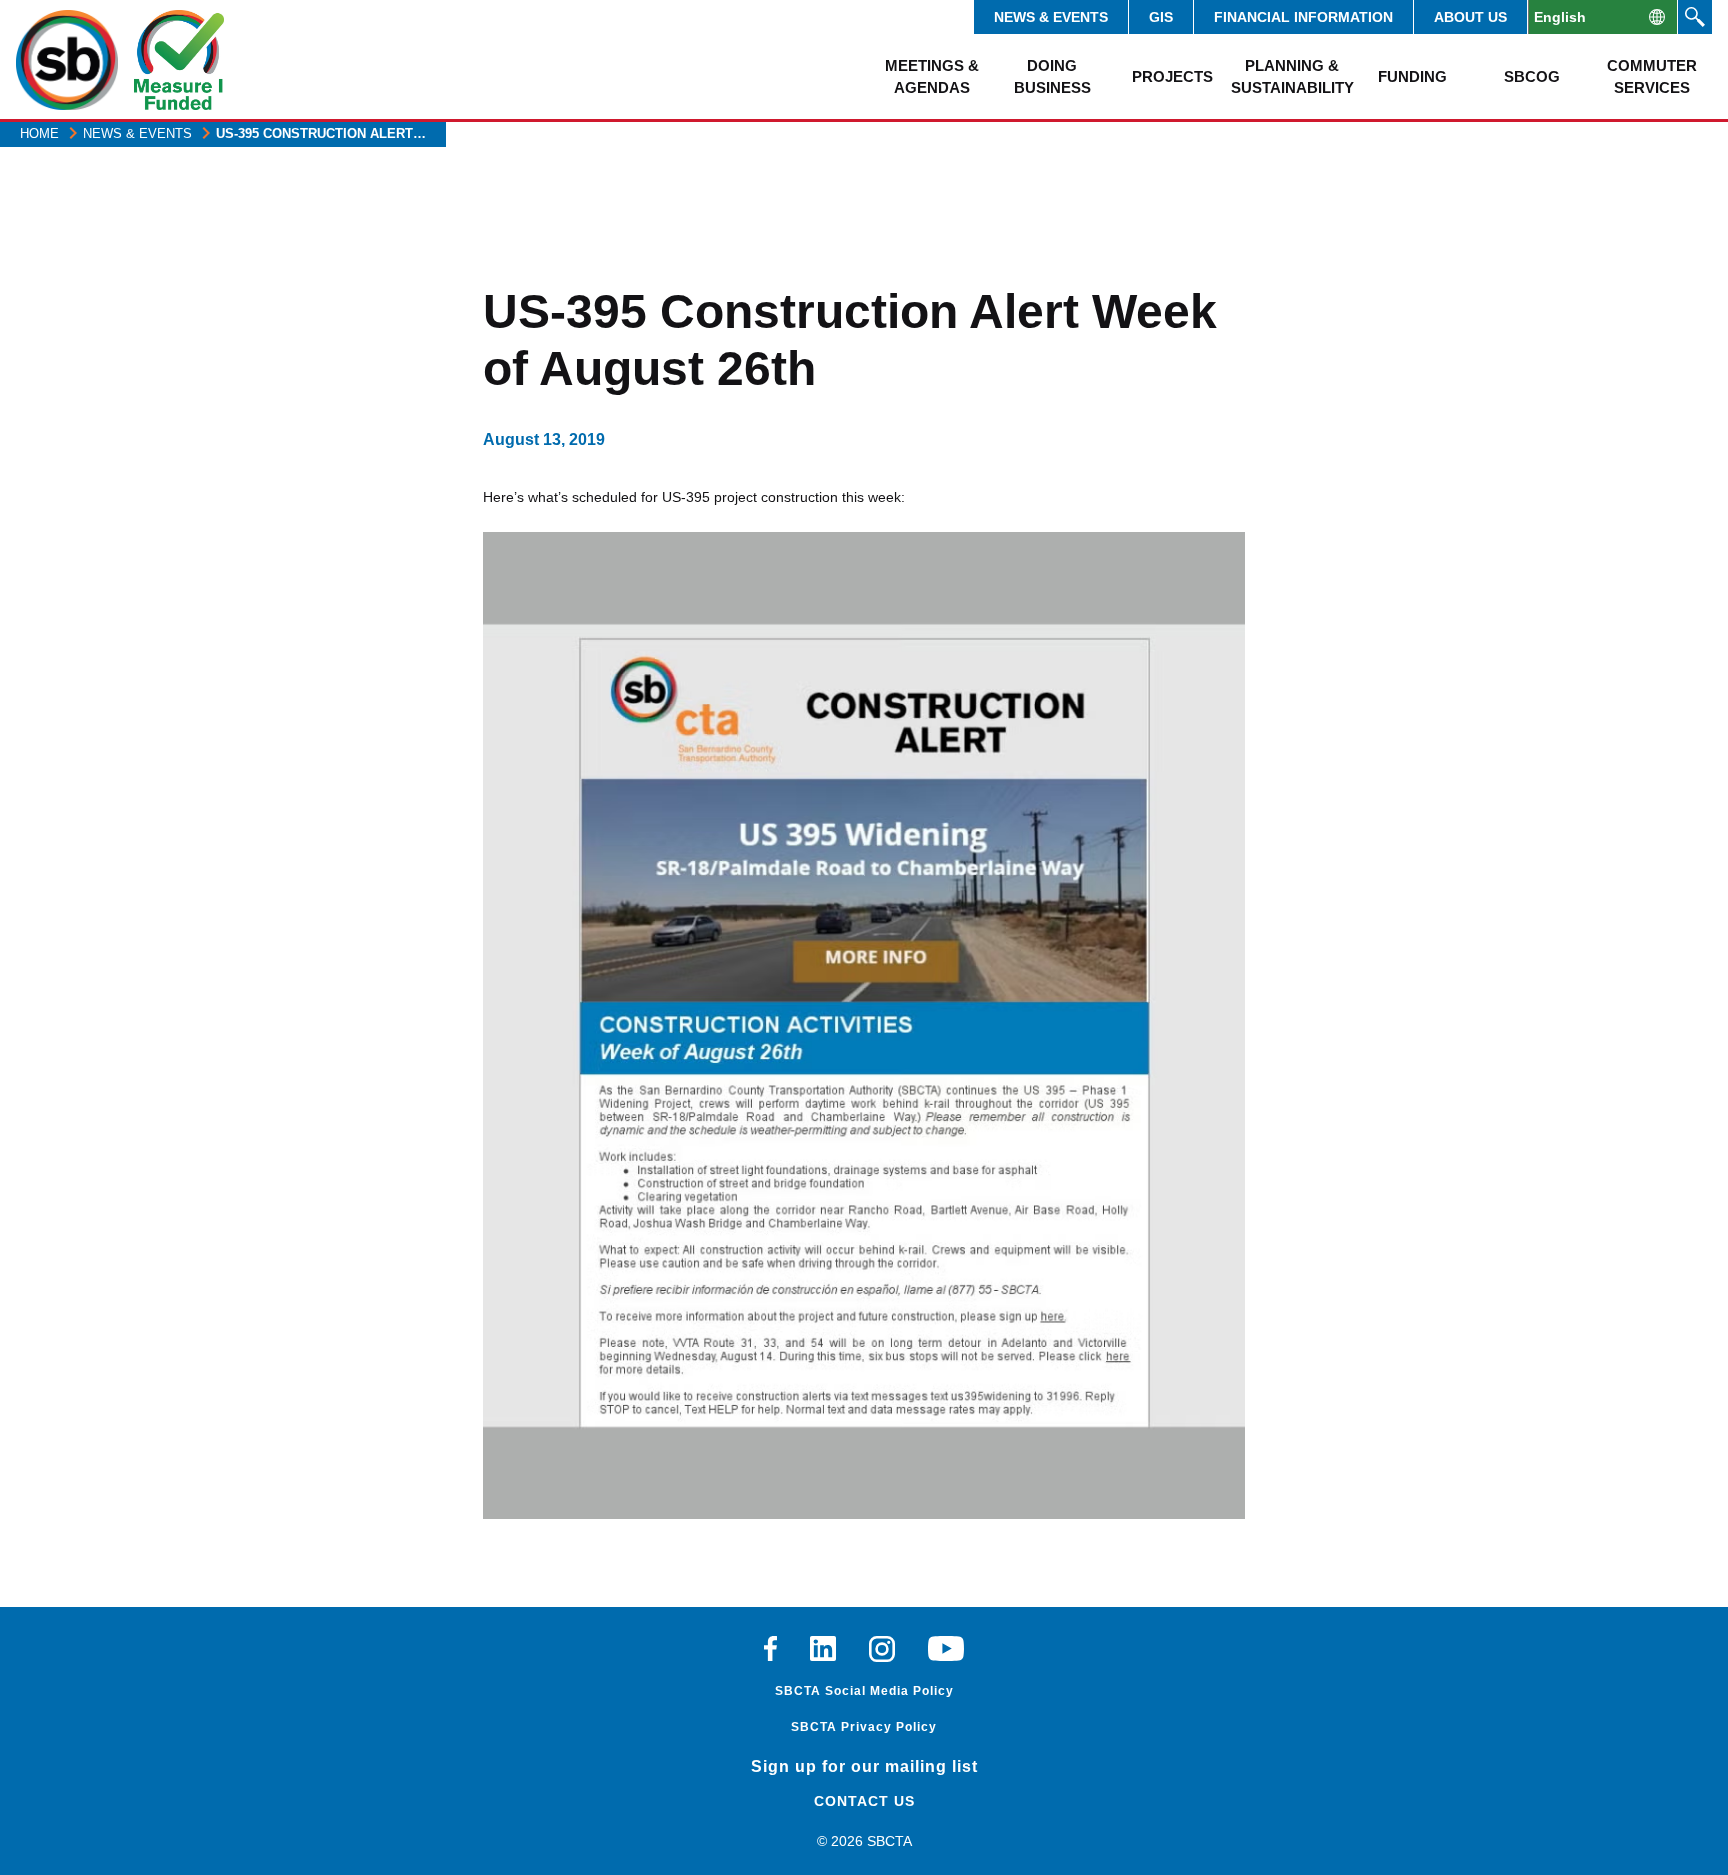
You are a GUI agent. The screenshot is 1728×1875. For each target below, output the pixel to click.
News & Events (1051, 17)
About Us (1470, 17)
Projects (1172, 76)
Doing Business (1052, 76)
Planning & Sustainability (1292, 76)
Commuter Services (1652, 76)
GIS (1161, 17)
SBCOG (1532, 76)
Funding (1412, 76)
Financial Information (1303, 17)
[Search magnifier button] (1695, 17)
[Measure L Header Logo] (179, 60)
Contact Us (864, 1801)
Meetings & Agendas (932, 76)
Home (39, 133)
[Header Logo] (67, 60)
